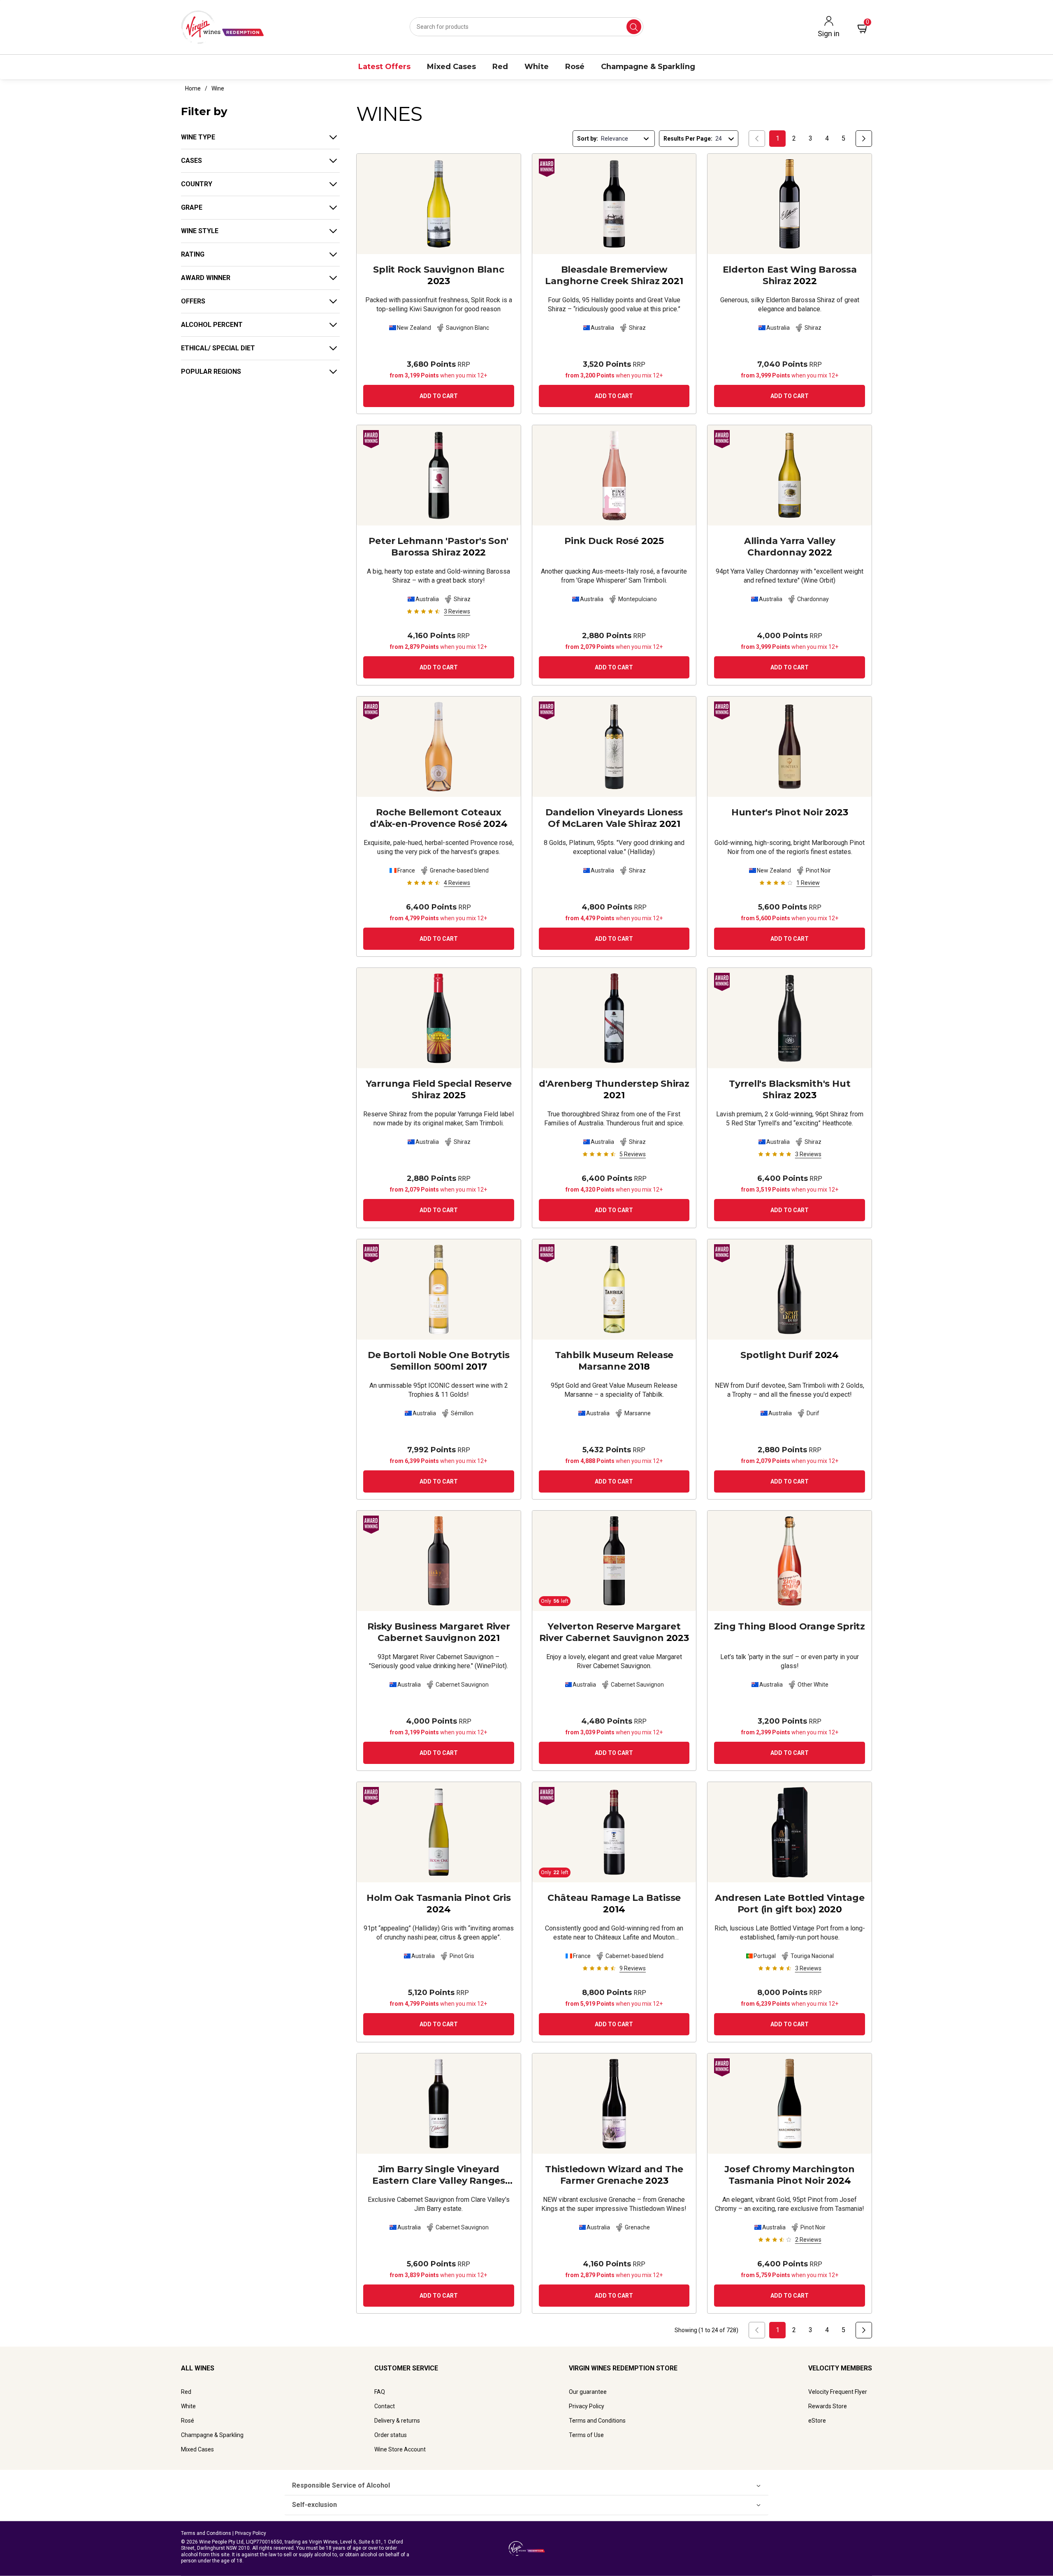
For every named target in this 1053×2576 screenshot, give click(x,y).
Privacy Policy (587, 2406)
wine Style (200, 231)
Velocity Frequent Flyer (838, 2392)
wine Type (198, 137)
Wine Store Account (400, 2449)
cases (191, 161)
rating (193, 254)
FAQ (380, 2392)
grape (192, 207)
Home (193, 88)
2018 (614, 1361)
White (188, 2406)
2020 (790, 1904)
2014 (614, 1904)
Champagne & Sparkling (212, 2435)
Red (186, 2392)
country (197, 184)
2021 (614, 275)
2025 (614, 541)
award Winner (206, 278)
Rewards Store (828, 2406)
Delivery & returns (397, 2421)
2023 (438, 275)
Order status (391, 2435)
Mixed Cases (197, 2449)
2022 (790, 275)
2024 (438, 818)
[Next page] (864, 139)
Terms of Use (586, 2435)
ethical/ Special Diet (218, 348)
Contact (385, 2406)
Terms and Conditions (597, 2421)
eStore (817, 2421)
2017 (439, 1361)
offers (193, 301)
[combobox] (526, 27)
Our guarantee (588, 2392)
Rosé (188, 2421)
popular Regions (211, 371)
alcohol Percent (212, 325)
